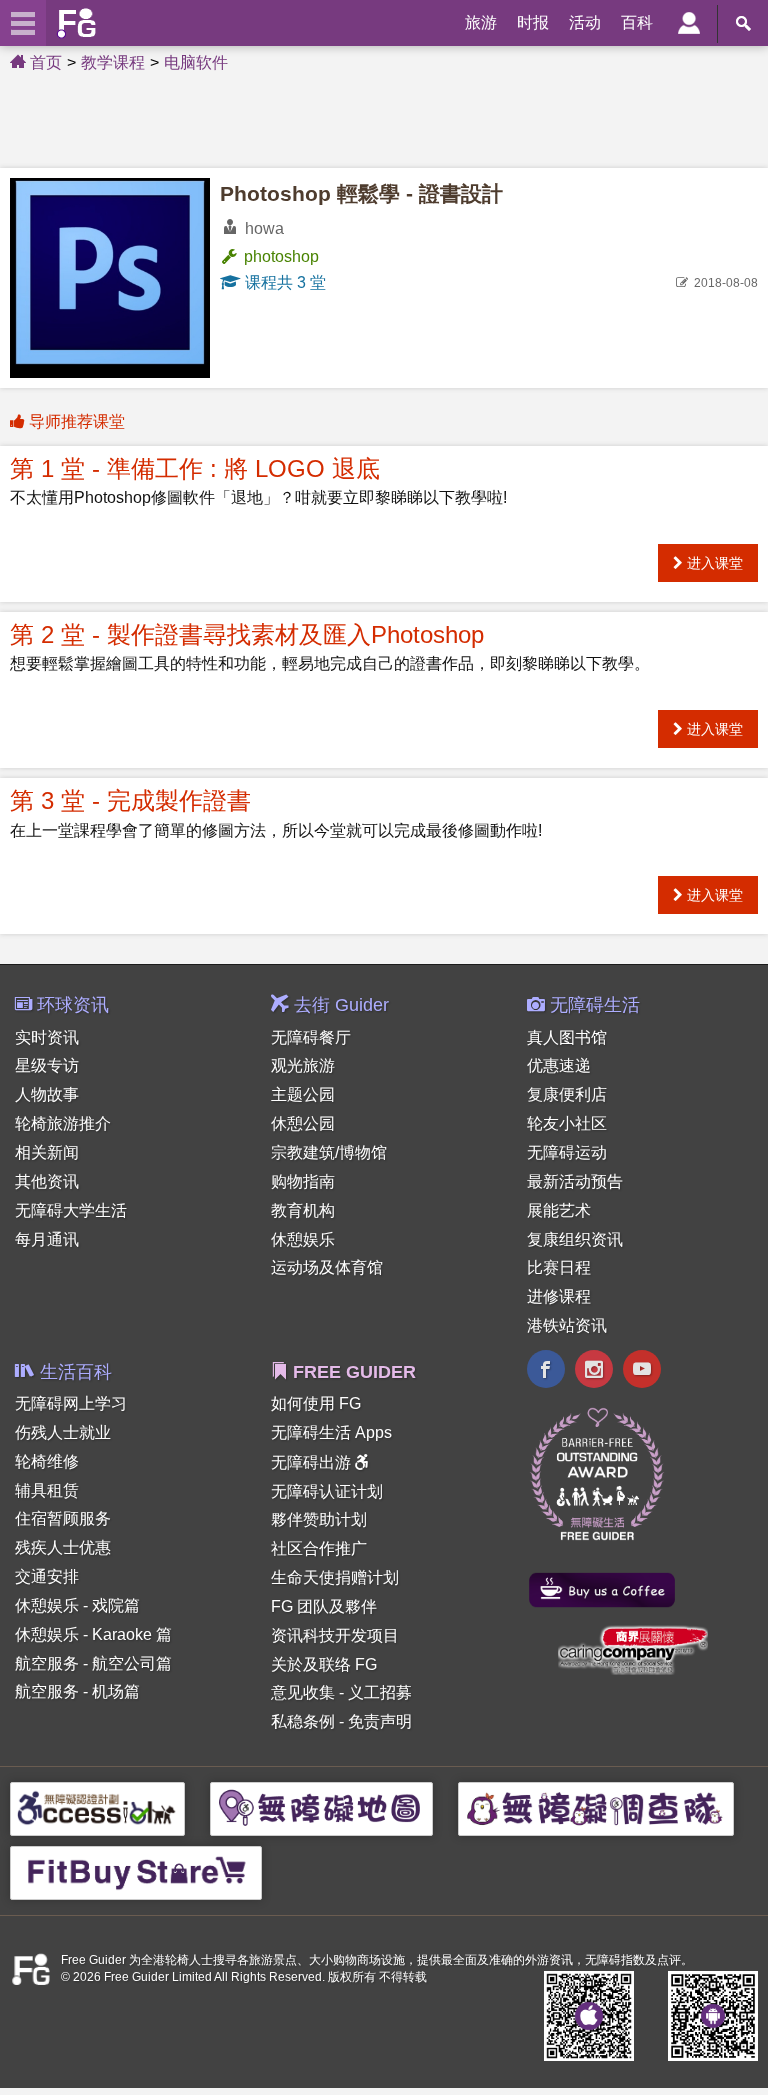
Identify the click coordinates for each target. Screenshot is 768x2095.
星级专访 (47, 1065)
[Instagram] (594, 1371)
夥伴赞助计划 (319, 1519)
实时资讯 (47, 1037)
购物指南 (303, 1181)
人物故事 (47, 1094)
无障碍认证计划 (327, 1491)
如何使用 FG (316, 1403)
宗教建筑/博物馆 (329, 1152)
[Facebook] (546, 1371)
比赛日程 (559, 1267)
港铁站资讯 (567, 1325)
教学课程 (113, 62)
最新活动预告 (575, 1181)
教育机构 (303, 1210)
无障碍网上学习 (71, 1403)
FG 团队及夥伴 (324, 1606)
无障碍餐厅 (311, 1037)
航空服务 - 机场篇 (77, 1691)
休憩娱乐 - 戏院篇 (77, 1605)
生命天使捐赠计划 (335, 1577)
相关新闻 (47, 1152)
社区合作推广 (319, 1548)
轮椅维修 (47, 1461)
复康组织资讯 (575, 1239)
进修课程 (559, 1296)
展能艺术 (559, 1210)
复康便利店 (567, 1094)
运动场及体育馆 (327, 1267)
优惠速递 (559, 1065)
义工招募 (380, 1692)
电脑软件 (196, 62)
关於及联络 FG (324, 1664)
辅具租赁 (47, 1490)
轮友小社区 (567, 1123)
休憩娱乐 (303, 1239)
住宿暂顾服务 (63, 1518)
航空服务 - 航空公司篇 (93, 1663)
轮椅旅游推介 (63, 1123)
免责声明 (380, 1721)
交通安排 (47, 1576)
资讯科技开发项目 (335, 1635)
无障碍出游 (313, 1462)
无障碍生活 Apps (331, 1432)
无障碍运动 (567, 1152)
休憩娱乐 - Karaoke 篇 (93, 1634)
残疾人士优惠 (63, 1547)
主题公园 (303, 1094)
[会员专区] (689, 23)
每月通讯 (47, 1239)
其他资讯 (47, 1181)
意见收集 (303, 1692)
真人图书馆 (567, 1037)
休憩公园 (303, 1123)
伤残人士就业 (63, 1432)
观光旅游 (303, 1065)
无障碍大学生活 (71, 1210)
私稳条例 (303, 1721)
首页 (44, 62)
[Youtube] (642, 1371)
